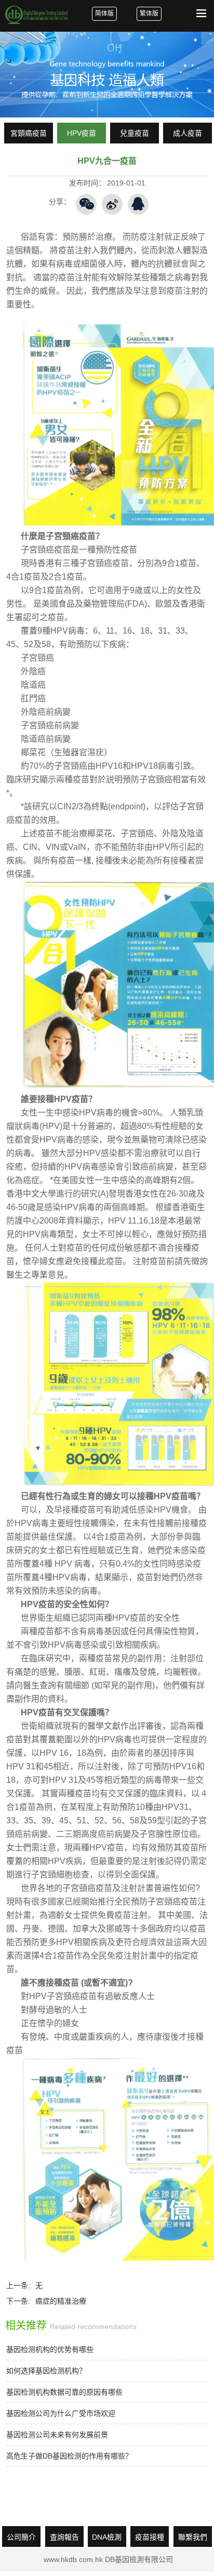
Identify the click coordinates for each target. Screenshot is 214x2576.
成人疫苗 (188, 133)
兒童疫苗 (135, 133)
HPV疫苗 (82, 133)
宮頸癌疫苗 (29, 133)
